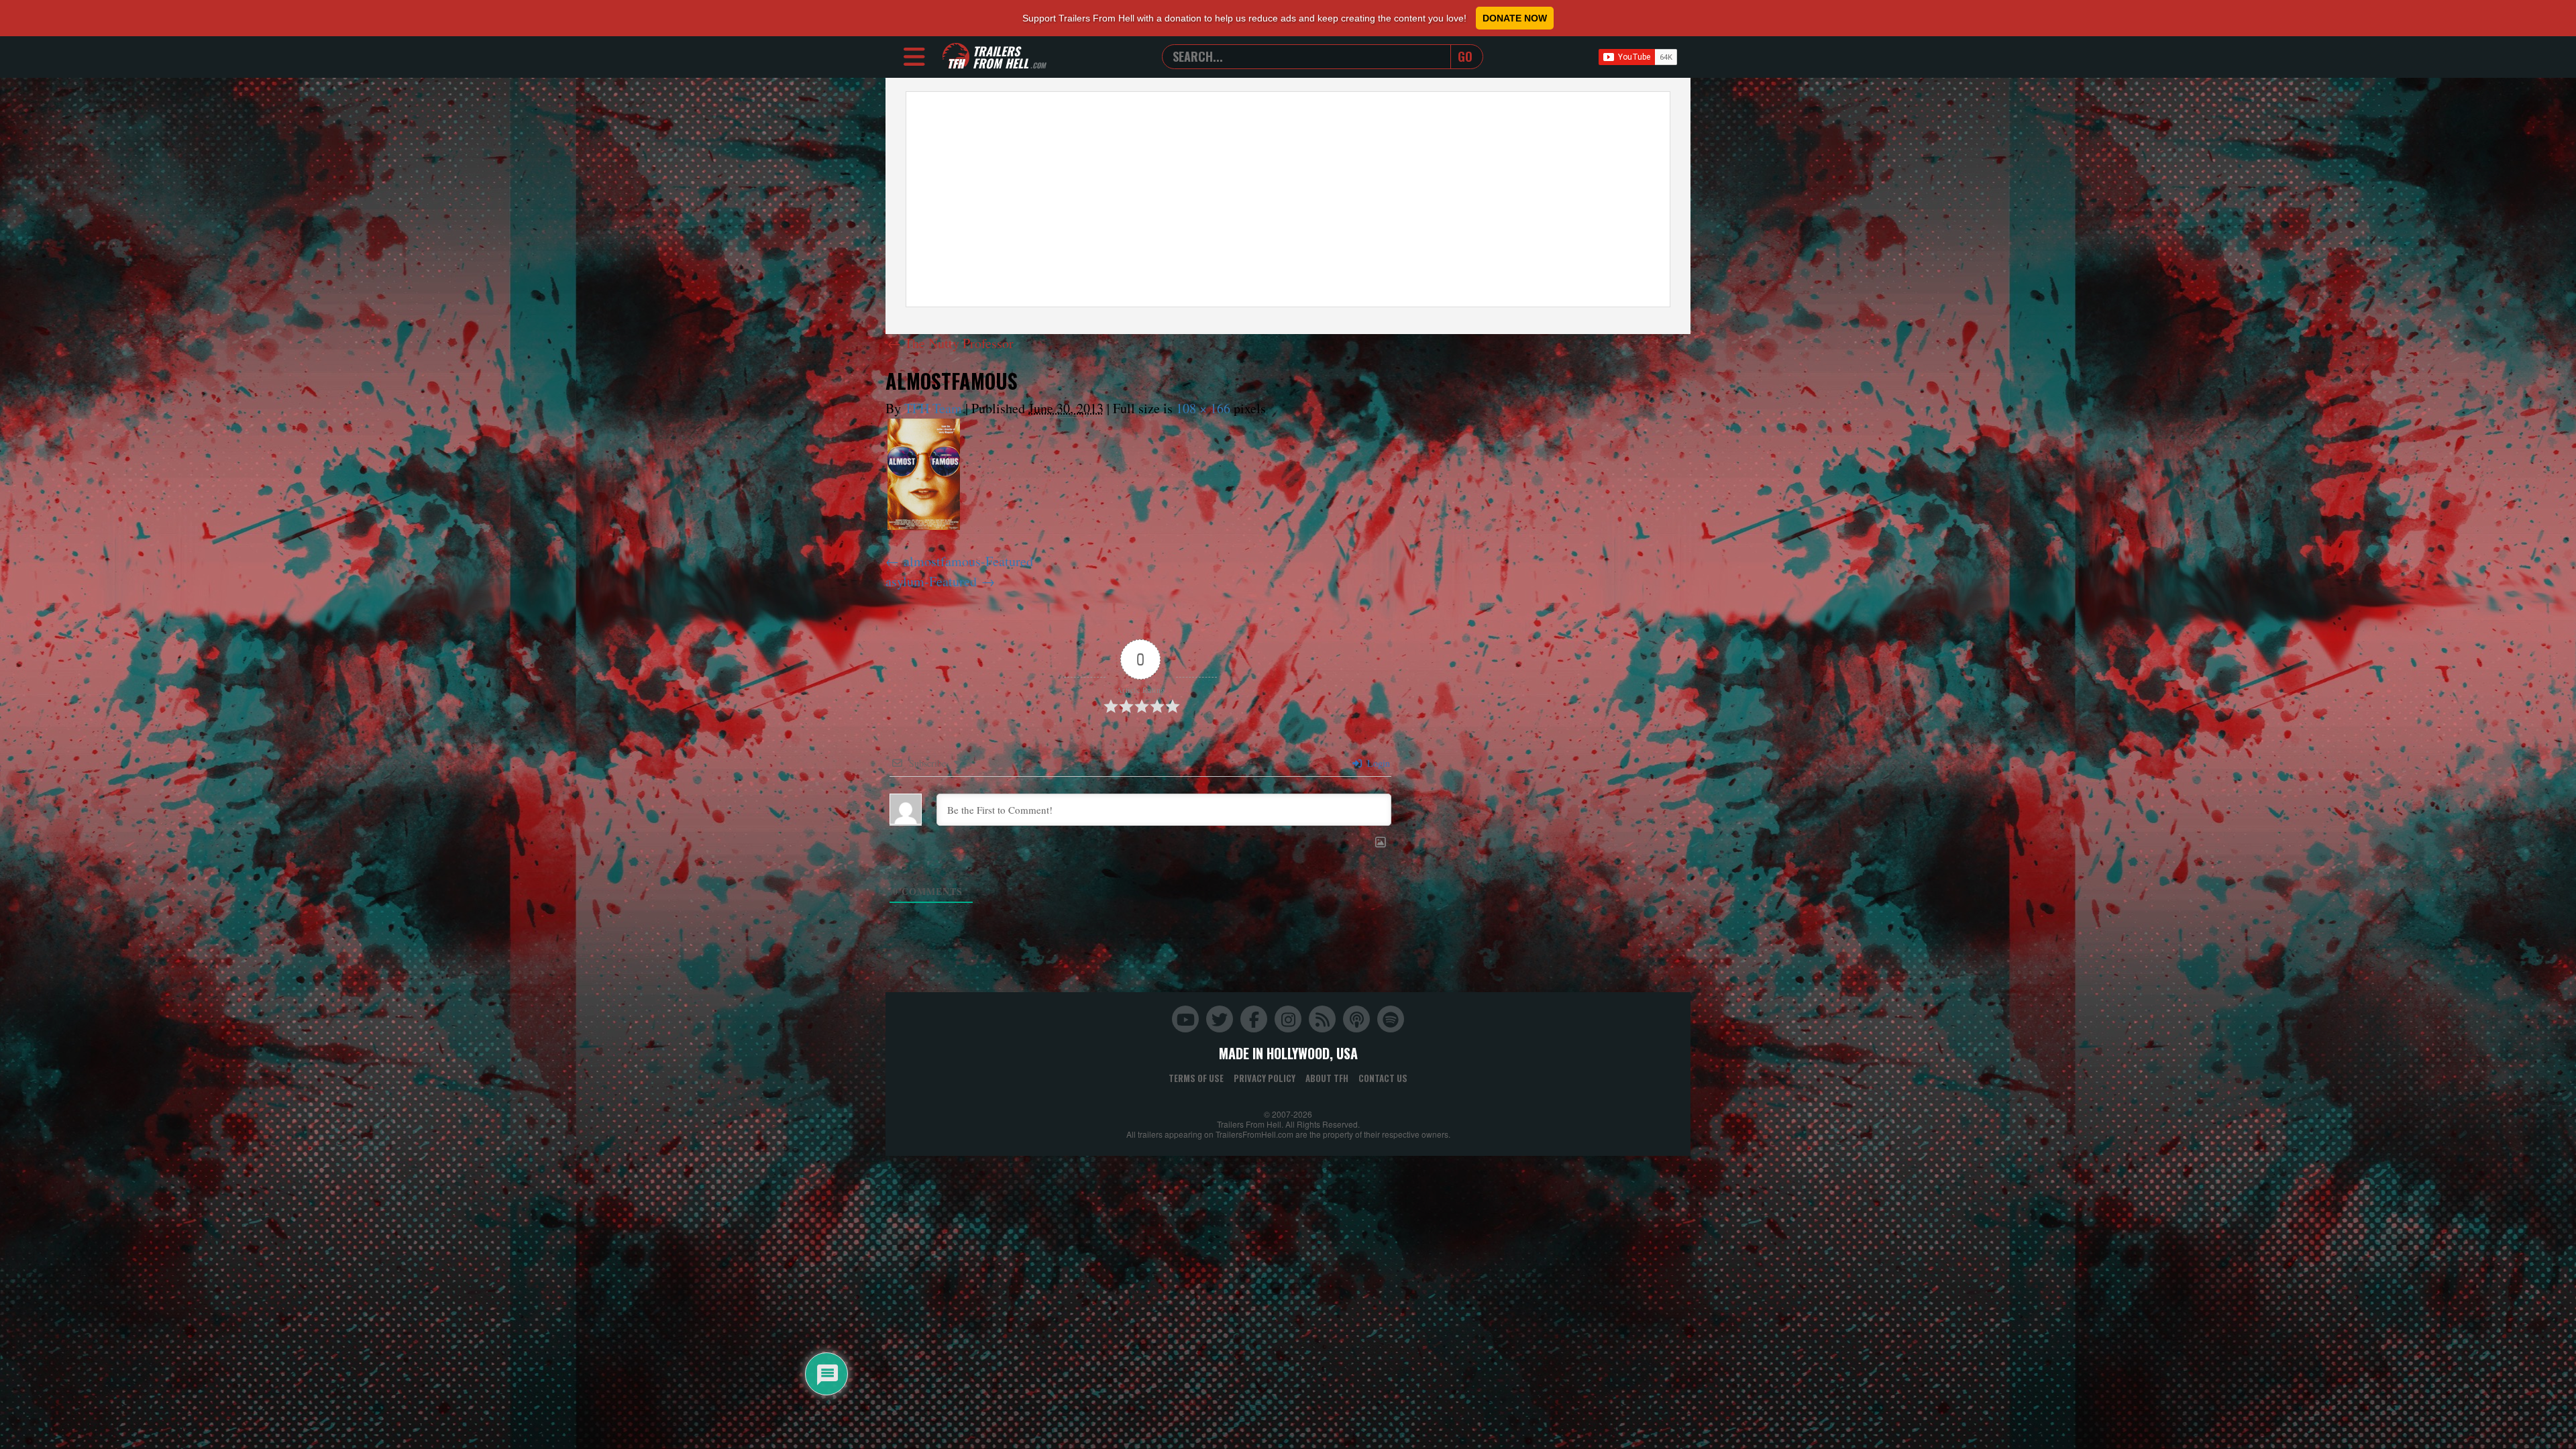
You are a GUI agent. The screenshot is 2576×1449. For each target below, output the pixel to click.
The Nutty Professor (951, 343)
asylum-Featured (931, 581)
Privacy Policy (1265, 1078)
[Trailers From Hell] (956, 57)
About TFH (1327, 1078)
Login (1377, 763)
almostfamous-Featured (968, 561)
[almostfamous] (924, 474)
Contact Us (1383, 1078)
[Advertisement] (1288, 199)
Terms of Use (1196, 1078)
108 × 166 (1203, 408)
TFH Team (933, 408)
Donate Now (1515, 18)
